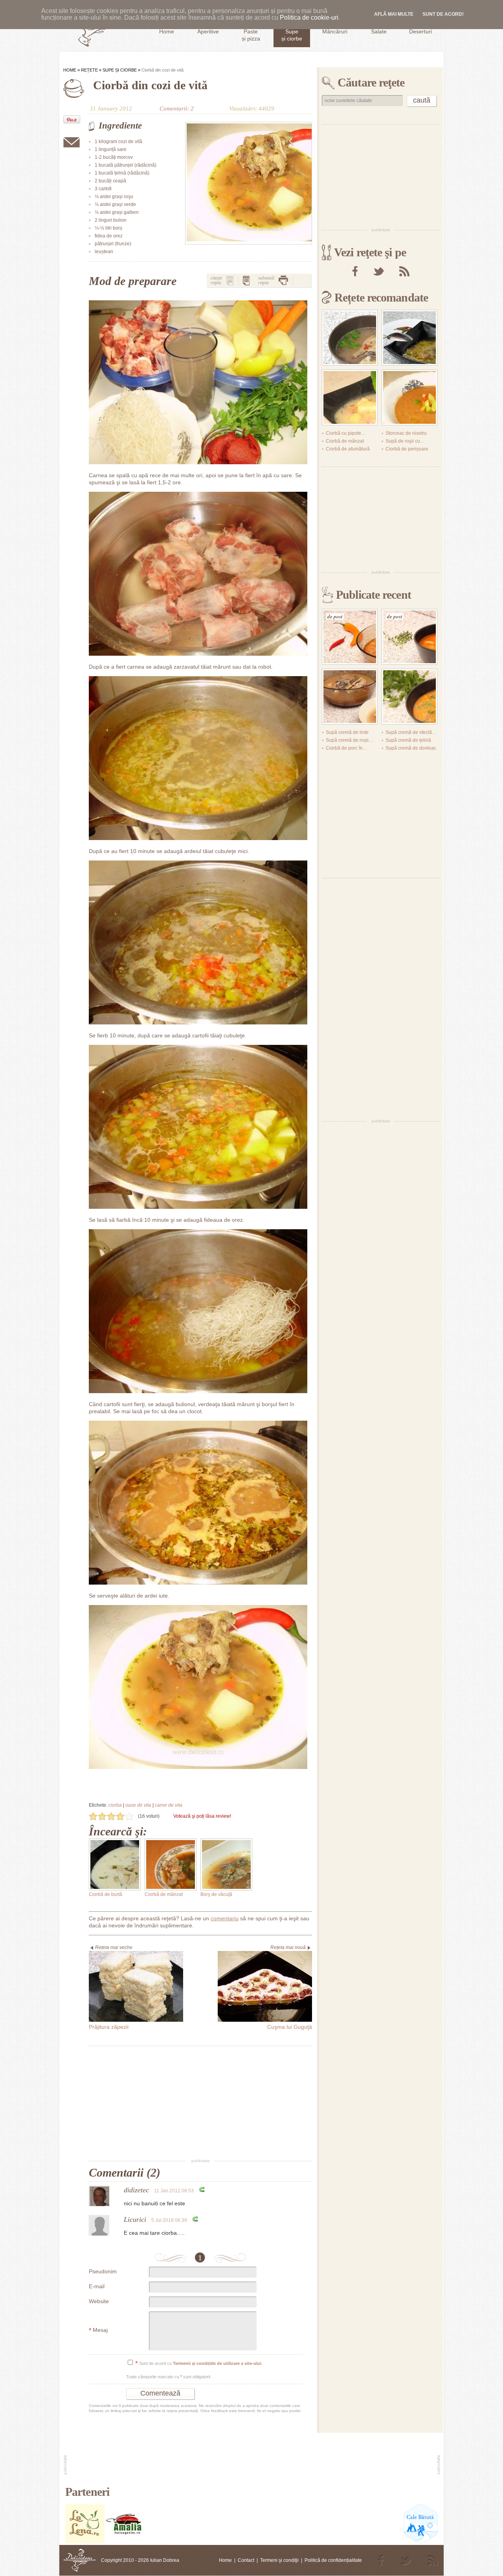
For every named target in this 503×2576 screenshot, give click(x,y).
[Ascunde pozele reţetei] (246, 280)
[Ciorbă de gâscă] (350, 338)
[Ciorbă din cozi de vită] (249, 183)
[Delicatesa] (80, 2560)
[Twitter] (378, 271)
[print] (283, 280)
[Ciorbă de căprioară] (409, 697)
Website (99, 2301)
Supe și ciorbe (120, 70)
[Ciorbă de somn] (350, 697)
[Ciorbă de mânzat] (171, 1864)
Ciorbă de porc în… (347, 748)
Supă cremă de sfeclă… (411, 732)
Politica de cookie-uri (309, 17)
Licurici (135, 2219)
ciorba (115, 1805)
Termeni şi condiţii (279, 2560)
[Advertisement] (200, 2103)
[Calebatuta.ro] (421, 2542)
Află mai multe (394, 14)
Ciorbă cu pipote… (346, 433)
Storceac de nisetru (406, 433)
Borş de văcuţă (216, 1894)
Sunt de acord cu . (199, 2364)
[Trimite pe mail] (72, 142)
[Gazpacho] (409, 397)
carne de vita (169, 1805)
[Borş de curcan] (409, 338)
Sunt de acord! (443, 14)
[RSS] (404, 271)
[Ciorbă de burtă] (115, 1864)
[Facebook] (355, 271)
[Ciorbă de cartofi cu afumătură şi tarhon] (350, 397)
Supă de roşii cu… (405, 441)
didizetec (136, 2190)
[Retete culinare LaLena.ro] (85, 2542)
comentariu (225, 1918)
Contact (246, 2560)
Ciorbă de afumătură (348, 449)
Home (70, 70)
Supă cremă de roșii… (350, 740)
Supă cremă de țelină (408, 740)
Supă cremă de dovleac (411, 748)
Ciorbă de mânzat (164, 1894)
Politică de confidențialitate (333, 2560)
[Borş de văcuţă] (226, 1864)
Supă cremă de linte (347, 732)
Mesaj (98, 2331)
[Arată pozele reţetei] (230, 280)
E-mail (97, 2286)
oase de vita (138, 1805)
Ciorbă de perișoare (407, 449)
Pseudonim (103, 2271)
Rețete (89, 70)
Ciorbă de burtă (106, 1894)
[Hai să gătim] (124, 2542)
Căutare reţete (371, 82)
